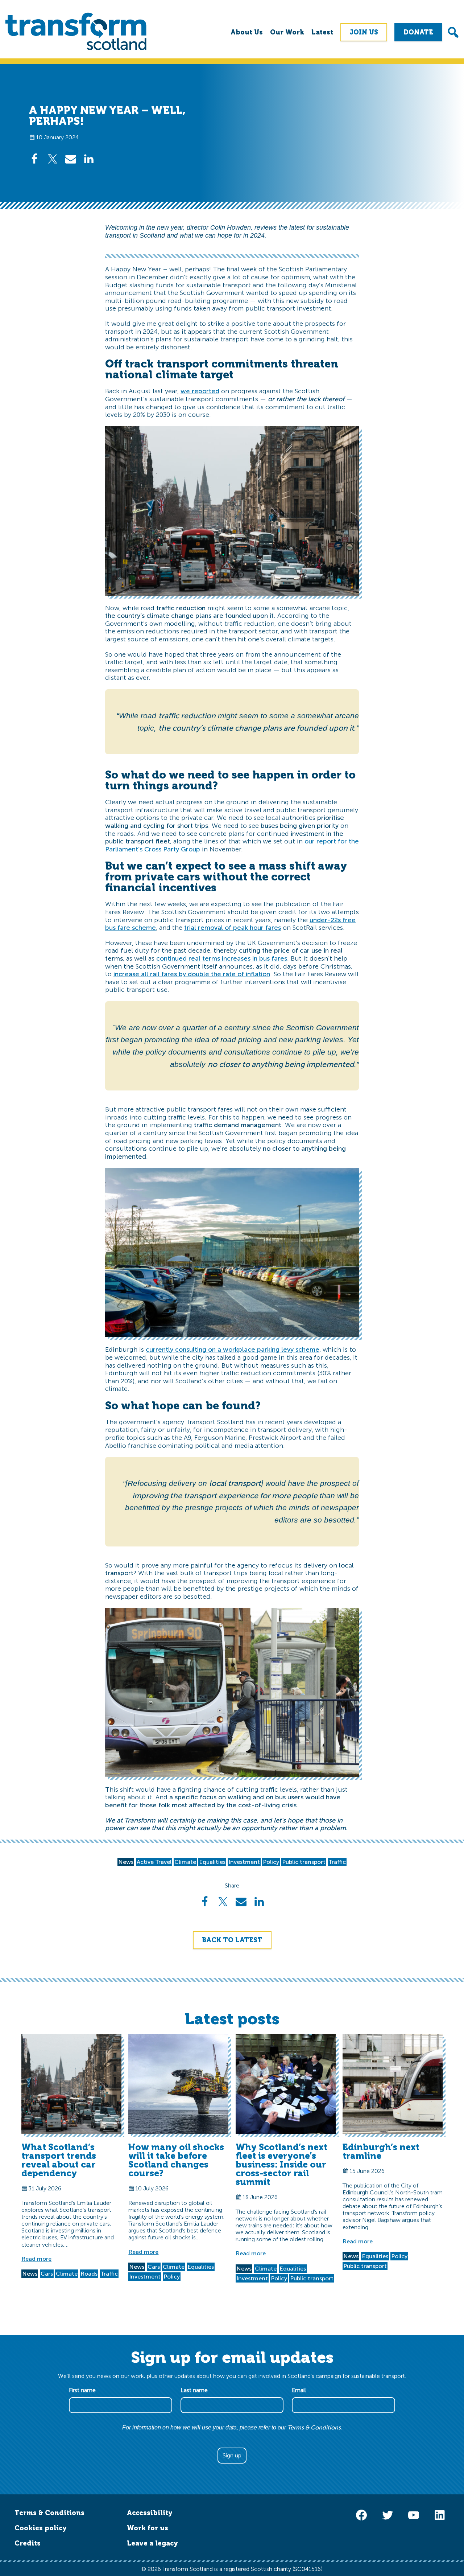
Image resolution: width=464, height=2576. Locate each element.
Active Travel (154, 1862)
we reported (200, 391)
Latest (322, 32)
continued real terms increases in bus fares (222, 958)
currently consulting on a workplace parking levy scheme (233, 1349)
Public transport (304, 1862)
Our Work (287, 32)
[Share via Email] (71, 159)
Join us (364, 32)
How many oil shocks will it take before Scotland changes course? (176, 2160)
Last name (196, 2390)
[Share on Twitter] (53, 159)
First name (84, 2390)
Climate (185, 1862)
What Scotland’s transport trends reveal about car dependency (59, 2160)
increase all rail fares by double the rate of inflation (192, 974)
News (126, 1862)
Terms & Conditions (314, 2427)
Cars (47, 2274)
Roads (89, 2274)
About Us (247, 32)
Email (301, 2390)
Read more (36, 2259)
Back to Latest (232, 1940)
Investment (244, 1862)
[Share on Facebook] (34, 159)
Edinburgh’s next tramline (381, 2151)
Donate (418, 32)
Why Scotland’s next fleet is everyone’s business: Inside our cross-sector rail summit (281, 2164)
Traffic (337, 1862)
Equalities (212, 1862)
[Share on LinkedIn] (89, 159)
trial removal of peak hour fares (233, 928)
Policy (271, 1862)
